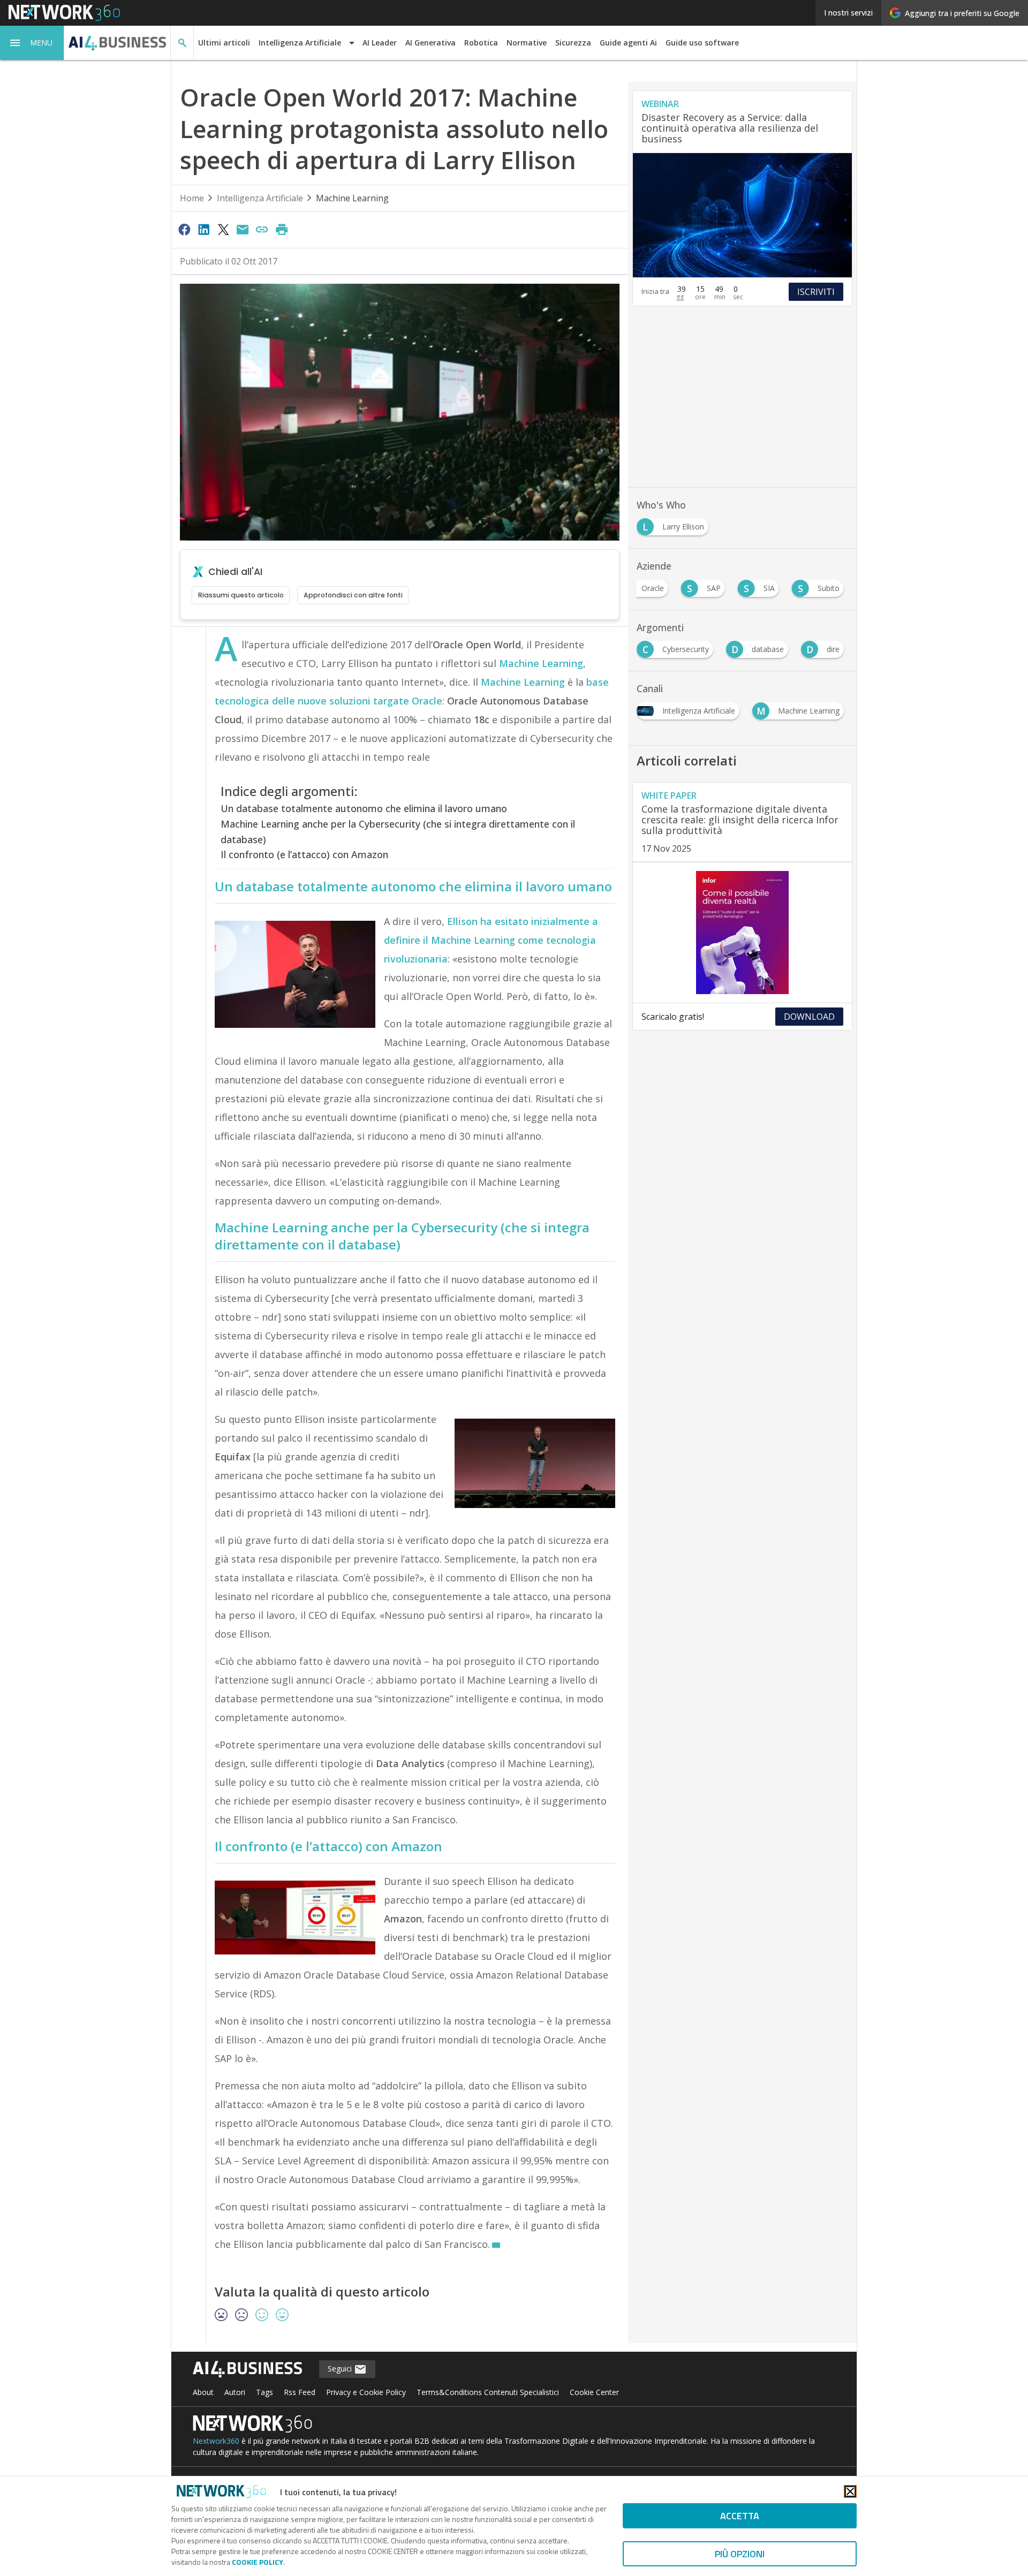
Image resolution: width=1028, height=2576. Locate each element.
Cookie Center (594, 2392)
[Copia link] (262, 229)
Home (192, 198)
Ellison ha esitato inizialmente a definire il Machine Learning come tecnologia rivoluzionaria (491, 940)
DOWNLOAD (809, 1017)
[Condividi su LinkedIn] (203, 229)
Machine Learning (352, 198)
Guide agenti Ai (628, 43)
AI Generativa (430, 43)
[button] (32, 43)
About (203, 2392)
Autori (235, 2392)
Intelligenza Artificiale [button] (300, 43)
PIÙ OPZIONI (740, 2554)
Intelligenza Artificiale (260, 198)
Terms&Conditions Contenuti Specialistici (488, 2392)
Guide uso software (702, 43)
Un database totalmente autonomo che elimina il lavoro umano (364, 808)
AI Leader (380, 43)
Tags (264, 2392)
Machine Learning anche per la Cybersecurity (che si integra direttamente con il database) (398, 832)
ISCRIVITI (816, 292)
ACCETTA (740, 2516)
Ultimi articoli (224, 43)
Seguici (341, 2369)
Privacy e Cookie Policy (366, 2392)
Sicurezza (573, 43)
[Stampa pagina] (282, 229)
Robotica (481, 43)
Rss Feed (300, 2392)
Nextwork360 (216, 2441)
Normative (527, 43)
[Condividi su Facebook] (184, 229)
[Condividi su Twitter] (223, 229)
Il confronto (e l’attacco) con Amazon (304, 854)
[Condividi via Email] (243, 229)
